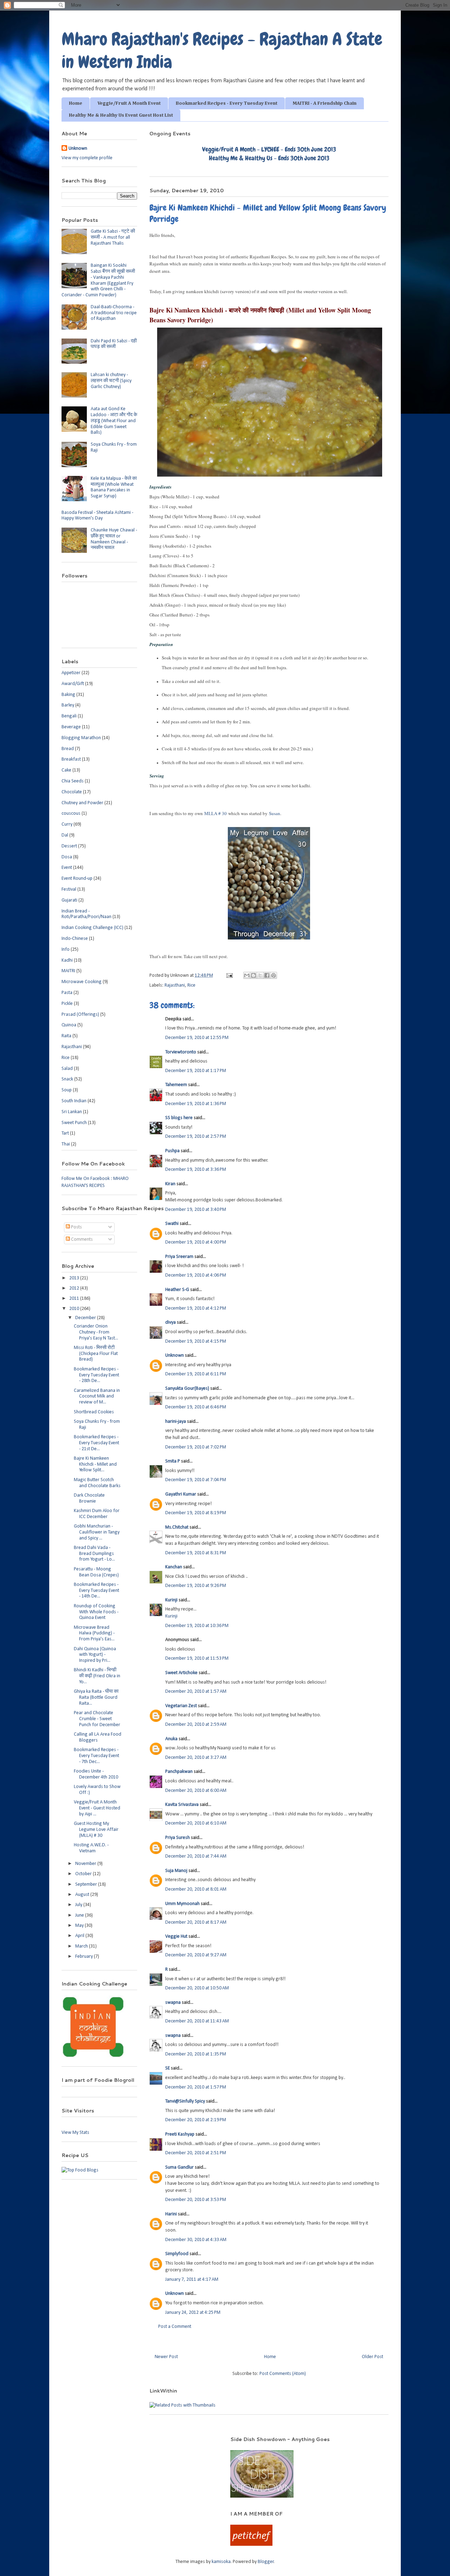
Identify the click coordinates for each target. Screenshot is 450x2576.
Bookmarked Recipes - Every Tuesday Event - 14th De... (97, 1591)
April (80, 1936)
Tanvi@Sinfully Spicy (185, 2101)
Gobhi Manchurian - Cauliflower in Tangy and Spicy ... (97, 1532)
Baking (68, 695)
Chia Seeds (73, 781)
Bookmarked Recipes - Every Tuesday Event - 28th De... (97, 1375)
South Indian (74, 1101)
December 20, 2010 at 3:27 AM (196, 1758)
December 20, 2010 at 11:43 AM (197, 2021)
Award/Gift (73, 684)
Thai (66, 1144)
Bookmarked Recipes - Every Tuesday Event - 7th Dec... (97, 1756)
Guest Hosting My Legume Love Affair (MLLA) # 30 (96, 1830)
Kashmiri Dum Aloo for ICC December (97, 1514)
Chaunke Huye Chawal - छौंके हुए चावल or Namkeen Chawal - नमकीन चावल (114, 539)
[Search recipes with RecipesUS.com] (80, 2170)
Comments (81, 1239)
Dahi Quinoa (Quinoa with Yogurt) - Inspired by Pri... (95, 1655)
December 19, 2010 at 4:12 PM (196, 1308)
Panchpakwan (179, 1772)
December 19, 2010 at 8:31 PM (196, 1553)
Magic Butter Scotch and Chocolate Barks (97, 1483)
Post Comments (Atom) (283, 2374)
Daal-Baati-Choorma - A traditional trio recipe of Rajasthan (114, 313)
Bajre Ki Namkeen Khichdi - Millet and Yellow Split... (95, 1464)
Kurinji (171, 1600)
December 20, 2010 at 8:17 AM (196, 1922)
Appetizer (71, 673)
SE (168, 2068)
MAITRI (68, 971)
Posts (76, 1227)
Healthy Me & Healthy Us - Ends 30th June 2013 (269, 158)
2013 (75, 1278)
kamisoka (221, 2562)
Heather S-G (177, 1290)
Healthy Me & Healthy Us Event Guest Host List (121, 115)
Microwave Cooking (82, 982)
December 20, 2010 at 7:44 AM (196, 1856)
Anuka (171, 1739)
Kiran (170, 1184)
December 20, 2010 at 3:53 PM (196, 2200)
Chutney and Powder (82, 803)
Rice (191, 985)
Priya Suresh (178, 1838)
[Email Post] (229, 976)
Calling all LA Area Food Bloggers (98, 1737)
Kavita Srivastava (182, 1805)
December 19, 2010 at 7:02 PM (196, 1447)
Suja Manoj (176, 1871)
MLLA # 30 (216, 813)
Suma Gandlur (179, 2167)
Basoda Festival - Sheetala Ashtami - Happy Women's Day (97, 516)
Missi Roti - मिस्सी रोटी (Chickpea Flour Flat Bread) (96, 1354)
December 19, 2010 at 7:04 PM (196, 1480)
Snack (67, 1079)
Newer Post (166, 2357)
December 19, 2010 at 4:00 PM (196, 1242)
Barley (68, 705)
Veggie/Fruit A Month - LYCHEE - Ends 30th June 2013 (269, 149)
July (79, 1905)
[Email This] (247, 975)
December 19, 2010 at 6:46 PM (196, 1407)
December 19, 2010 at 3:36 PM (196, 1170)
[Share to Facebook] (267, 975)
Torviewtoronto (181, 1052)
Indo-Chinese (75, 939)
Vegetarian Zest (181, 1706)
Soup (67, 1090)
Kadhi (67, 960)
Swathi (172, 1224)
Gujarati (69, 900)
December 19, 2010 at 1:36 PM (196, 1104)
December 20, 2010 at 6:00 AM (196, 1791)
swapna (173, 2003)
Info (66, 950)
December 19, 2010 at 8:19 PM (196, 1513)
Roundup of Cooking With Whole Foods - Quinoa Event (96, 1612)
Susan (275, 813)
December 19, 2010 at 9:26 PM (196, 1586)
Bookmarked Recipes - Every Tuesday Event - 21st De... (97, 1443)
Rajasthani (175, 985)
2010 (75, 1309)
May (80, 1926)
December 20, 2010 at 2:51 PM (196, 2153)
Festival (69, 889)
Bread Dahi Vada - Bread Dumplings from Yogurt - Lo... (94, 1554)
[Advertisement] (137, 2446)
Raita (66, 1036)
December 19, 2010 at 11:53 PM (197, 1658)
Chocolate (72, 792)
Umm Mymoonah (182, 1904)
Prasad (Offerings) (80, 1015)
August (83, 1895)
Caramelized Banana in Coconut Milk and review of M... (97, 1397)
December (86, 1318)
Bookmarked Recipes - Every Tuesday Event (227, 103)
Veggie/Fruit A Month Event (129, 103)
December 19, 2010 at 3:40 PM (196, 1210)
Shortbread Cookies (94, 1412)
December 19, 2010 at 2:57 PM (196, 1137)
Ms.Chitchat (177, 1527)
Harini (172, 2214)
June (80, 1915)
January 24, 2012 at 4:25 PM (193, 2313)
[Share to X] (260, 975)
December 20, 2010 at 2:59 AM (196, 1725)
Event (67, 868)
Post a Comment (175, 2327)
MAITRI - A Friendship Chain (324, 103)
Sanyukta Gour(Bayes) (187, 1389)
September (87, 1884)
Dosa (67, 857)
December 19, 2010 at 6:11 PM (196, 1374)
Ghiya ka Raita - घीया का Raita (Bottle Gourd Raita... (96, 1697)
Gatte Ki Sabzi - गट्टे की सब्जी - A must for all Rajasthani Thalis (113, 237)
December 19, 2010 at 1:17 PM (196, 1071)
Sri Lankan (72, 1112)
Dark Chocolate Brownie (89, 1498)
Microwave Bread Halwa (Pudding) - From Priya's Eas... (94, 1634)
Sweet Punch (74, 1123)
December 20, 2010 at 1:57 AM (196, 1691)
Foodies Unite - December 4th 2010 (96, 1774)
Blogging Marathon (81, 738)
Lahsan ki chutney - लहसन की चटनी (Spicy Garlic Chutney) (111, 381)
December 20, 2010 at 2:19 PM (196, 2120)
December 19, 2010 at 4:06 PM (196, 1275)
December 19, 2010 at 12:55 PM (197, 1038)
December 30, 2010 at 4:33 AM (196, 2240)
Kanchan (174, 1567)
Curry (67, 824)
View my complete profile (87, 158)
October (84, 1874)
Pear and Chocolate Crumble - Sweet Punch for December (97, 1719)
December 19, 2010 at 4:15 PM (196, 1341)
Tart (65, 1133)
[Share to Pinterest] (274, 975)
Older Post (372, 2357)
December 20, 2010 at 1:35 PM (196, 2054)
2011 (75, 1299)
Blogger (266, 2562)
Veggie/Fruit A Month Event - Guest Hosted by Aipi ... (97, 1808)
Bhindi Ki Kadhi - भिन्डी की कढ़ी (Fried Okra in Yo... (97, 1676)
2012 (75, 1288)
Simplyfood (177, 2254)
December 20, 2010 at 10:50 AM (197, 1988)
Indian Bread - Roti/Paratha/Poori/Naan (86, 914)
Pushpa (172, 1151)
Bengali (69, 716)
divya (171, 1322)
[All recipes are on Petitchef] (251, 2545)
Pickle (67, 1004)
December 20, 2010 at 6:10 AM (196, 1823)
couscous (71, 814)
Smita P (173, 1461)
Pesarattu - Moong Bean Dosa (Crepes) (96, 1572)
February (85, 1957)
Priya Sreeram (179, 1257)
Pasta (67, 993)
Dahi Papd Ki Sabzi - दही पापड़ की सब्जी (114, 344)
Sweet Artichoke (181, 1673)
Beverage (71, 727)
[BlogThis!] (253, 975)
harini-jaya (176, 1422)
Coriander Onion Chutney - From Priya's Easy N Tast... (96, 1332)
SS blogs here (179, 1118)
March (82, 1946)
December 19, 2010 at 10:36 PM (197, 1626)
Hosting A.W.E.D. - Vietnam (91, 1848)
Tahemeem (176, 1085)
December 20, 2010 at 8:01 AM (196, 1889)
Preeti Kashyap (180, 2134)
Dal (65, 835)
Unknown (175, 1355)
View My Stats (75, 2133)
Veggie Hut (176, 1936)
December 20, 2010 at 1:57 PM (196, 2087)
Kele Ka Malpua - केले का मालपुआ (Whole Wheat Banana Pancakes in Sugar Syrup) (114, 487)
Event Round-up (77, 879)
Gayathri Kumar (181, 1494)
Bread (68, 749)
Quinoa (69, 1025)
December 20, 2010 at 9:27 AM (196, 1955)
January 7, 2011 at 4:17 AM (192, 2280)
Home (76, 103)
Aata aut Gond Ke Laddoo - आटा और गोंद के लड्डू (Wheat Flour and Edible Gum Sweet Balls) (114, 421)
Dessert (69, 846)
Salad (67, 1069)
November (86, 1864)
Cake (66, 770)
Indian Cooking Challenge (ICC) (92, 928)
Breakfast (71, 759)
